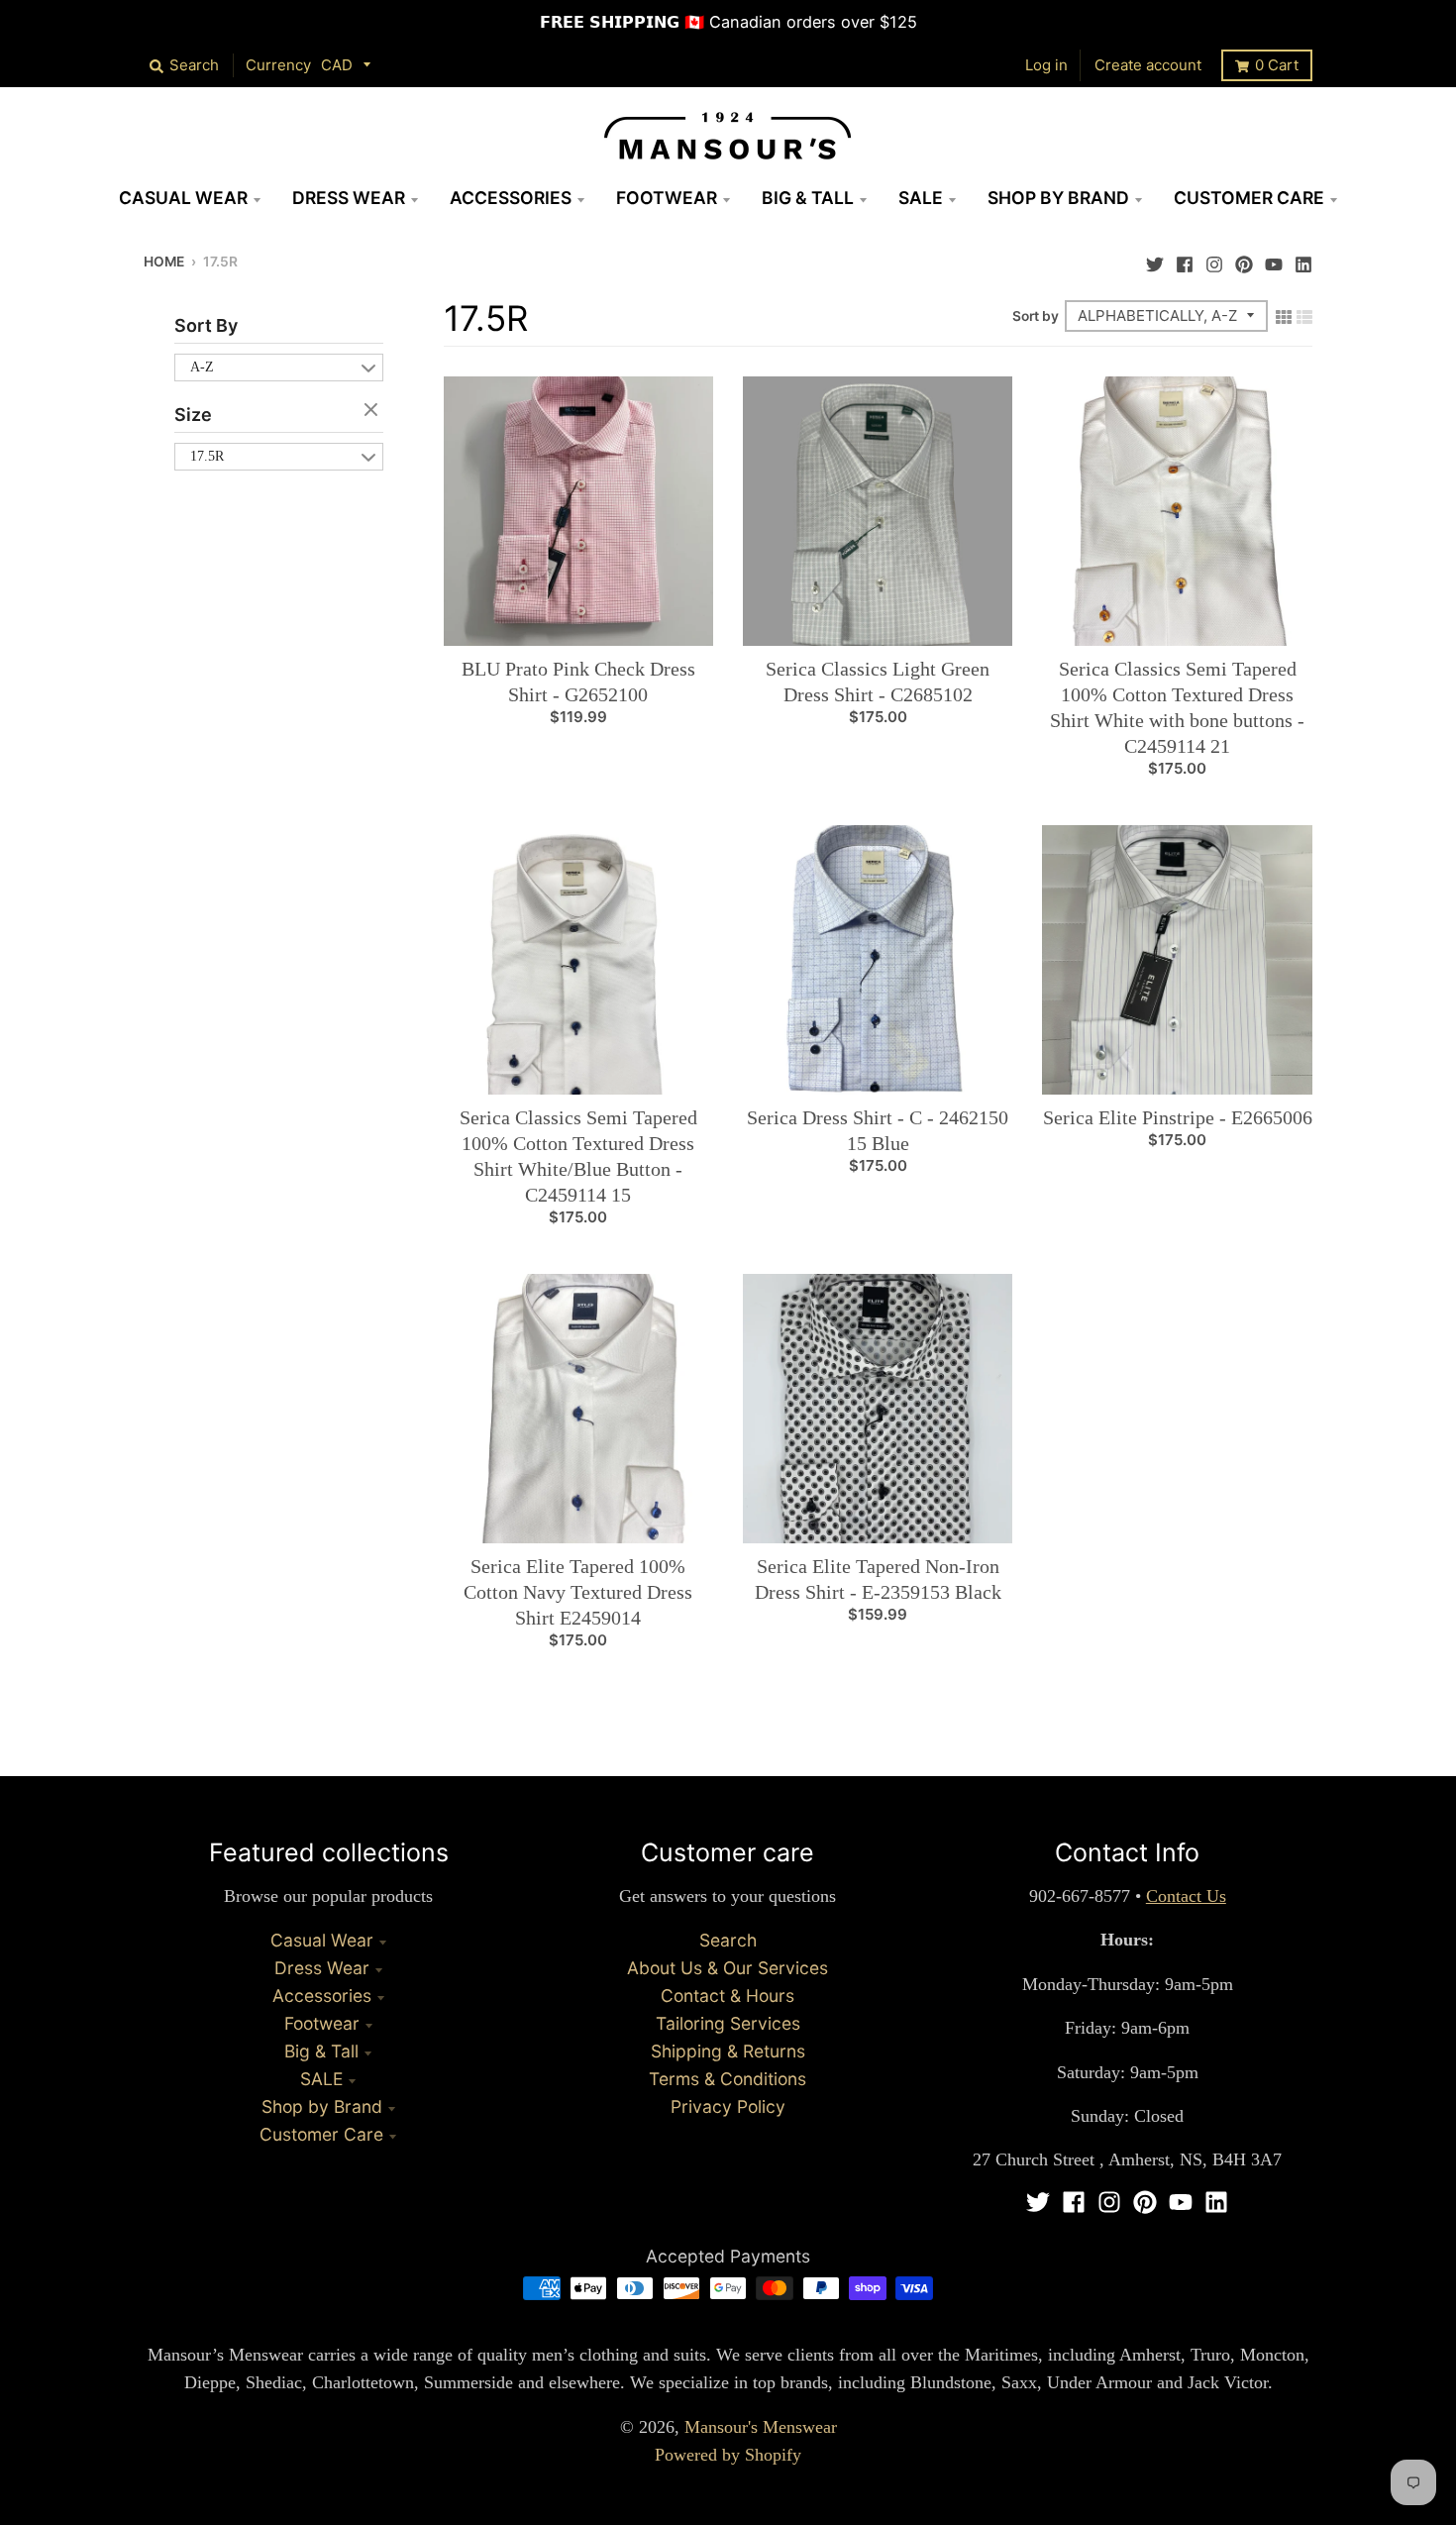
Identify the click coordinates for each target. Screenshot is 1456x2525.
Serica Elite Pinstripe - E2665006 (1178, 1117)
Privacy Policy (728, 2106)
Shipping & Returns (728, 2051)
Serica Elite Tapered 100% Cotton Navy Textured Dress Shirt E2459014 (578, 1592)
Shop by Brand (322, 2106)
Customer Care (321, 2134)
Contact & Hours (728, 1996)
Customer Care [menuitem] (1249, 198)
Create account (1148, 65)
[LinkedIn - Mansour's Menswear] (1303, 260)
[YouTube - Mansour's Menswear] (1274, 260)
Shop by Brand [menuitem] (1058, 198)
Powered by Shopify (728, 2455)
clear (373, 411)
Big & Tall (321, 2051)
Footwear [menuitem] (667, 198)
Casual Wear (322, 1940)
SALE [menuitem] (921, 198)
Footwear (322, 2023)
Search (728, 1940)
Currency (278, 65)
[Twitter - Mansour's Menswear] (1155, 260)
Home (164, 262)
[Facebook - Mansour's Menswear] (1185, 260)
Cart (1277, 65)
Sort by (1036, 316)
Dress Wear (322, 1968)
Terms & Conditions (728, 2079)
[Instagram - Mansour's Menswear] (1214, 260)
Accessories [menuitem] (511, 198)
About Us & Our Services (728, 1968)
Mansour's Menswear (761, 2427)
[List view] (1304, 315)
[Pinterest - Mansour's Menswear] (1244, 260)
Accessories (322, 1996)
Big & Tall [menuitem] (808, 198)
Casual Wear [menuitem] (183, 198)
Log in (1046, 65)
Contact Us (1186, 1896)
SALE (321, 2079)
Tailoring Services (728, 2023)
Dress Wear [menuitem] (349, 198)
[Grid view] (1284, 315)
